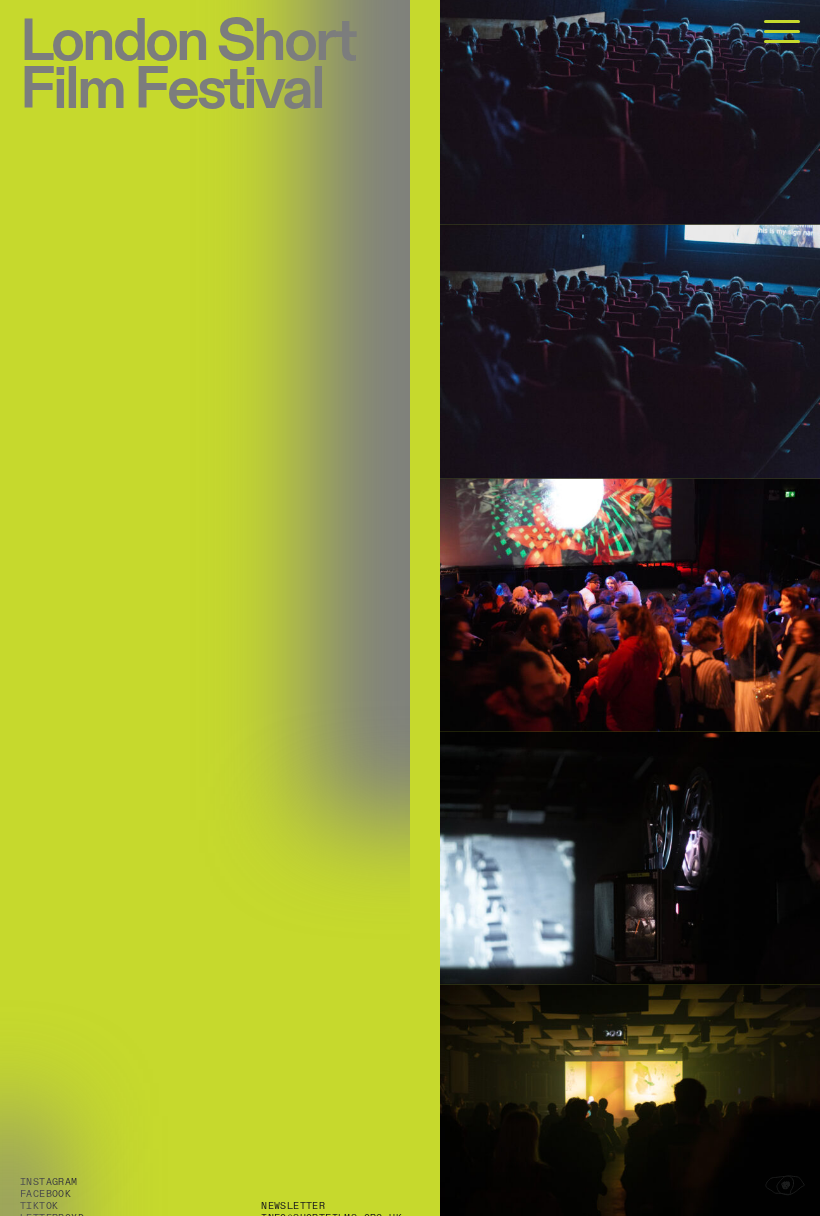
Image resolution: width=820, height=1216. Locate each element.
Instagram (49, 1182)
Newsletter (293, 1206)
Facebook (45, 1194)
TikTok (39, 1206)
